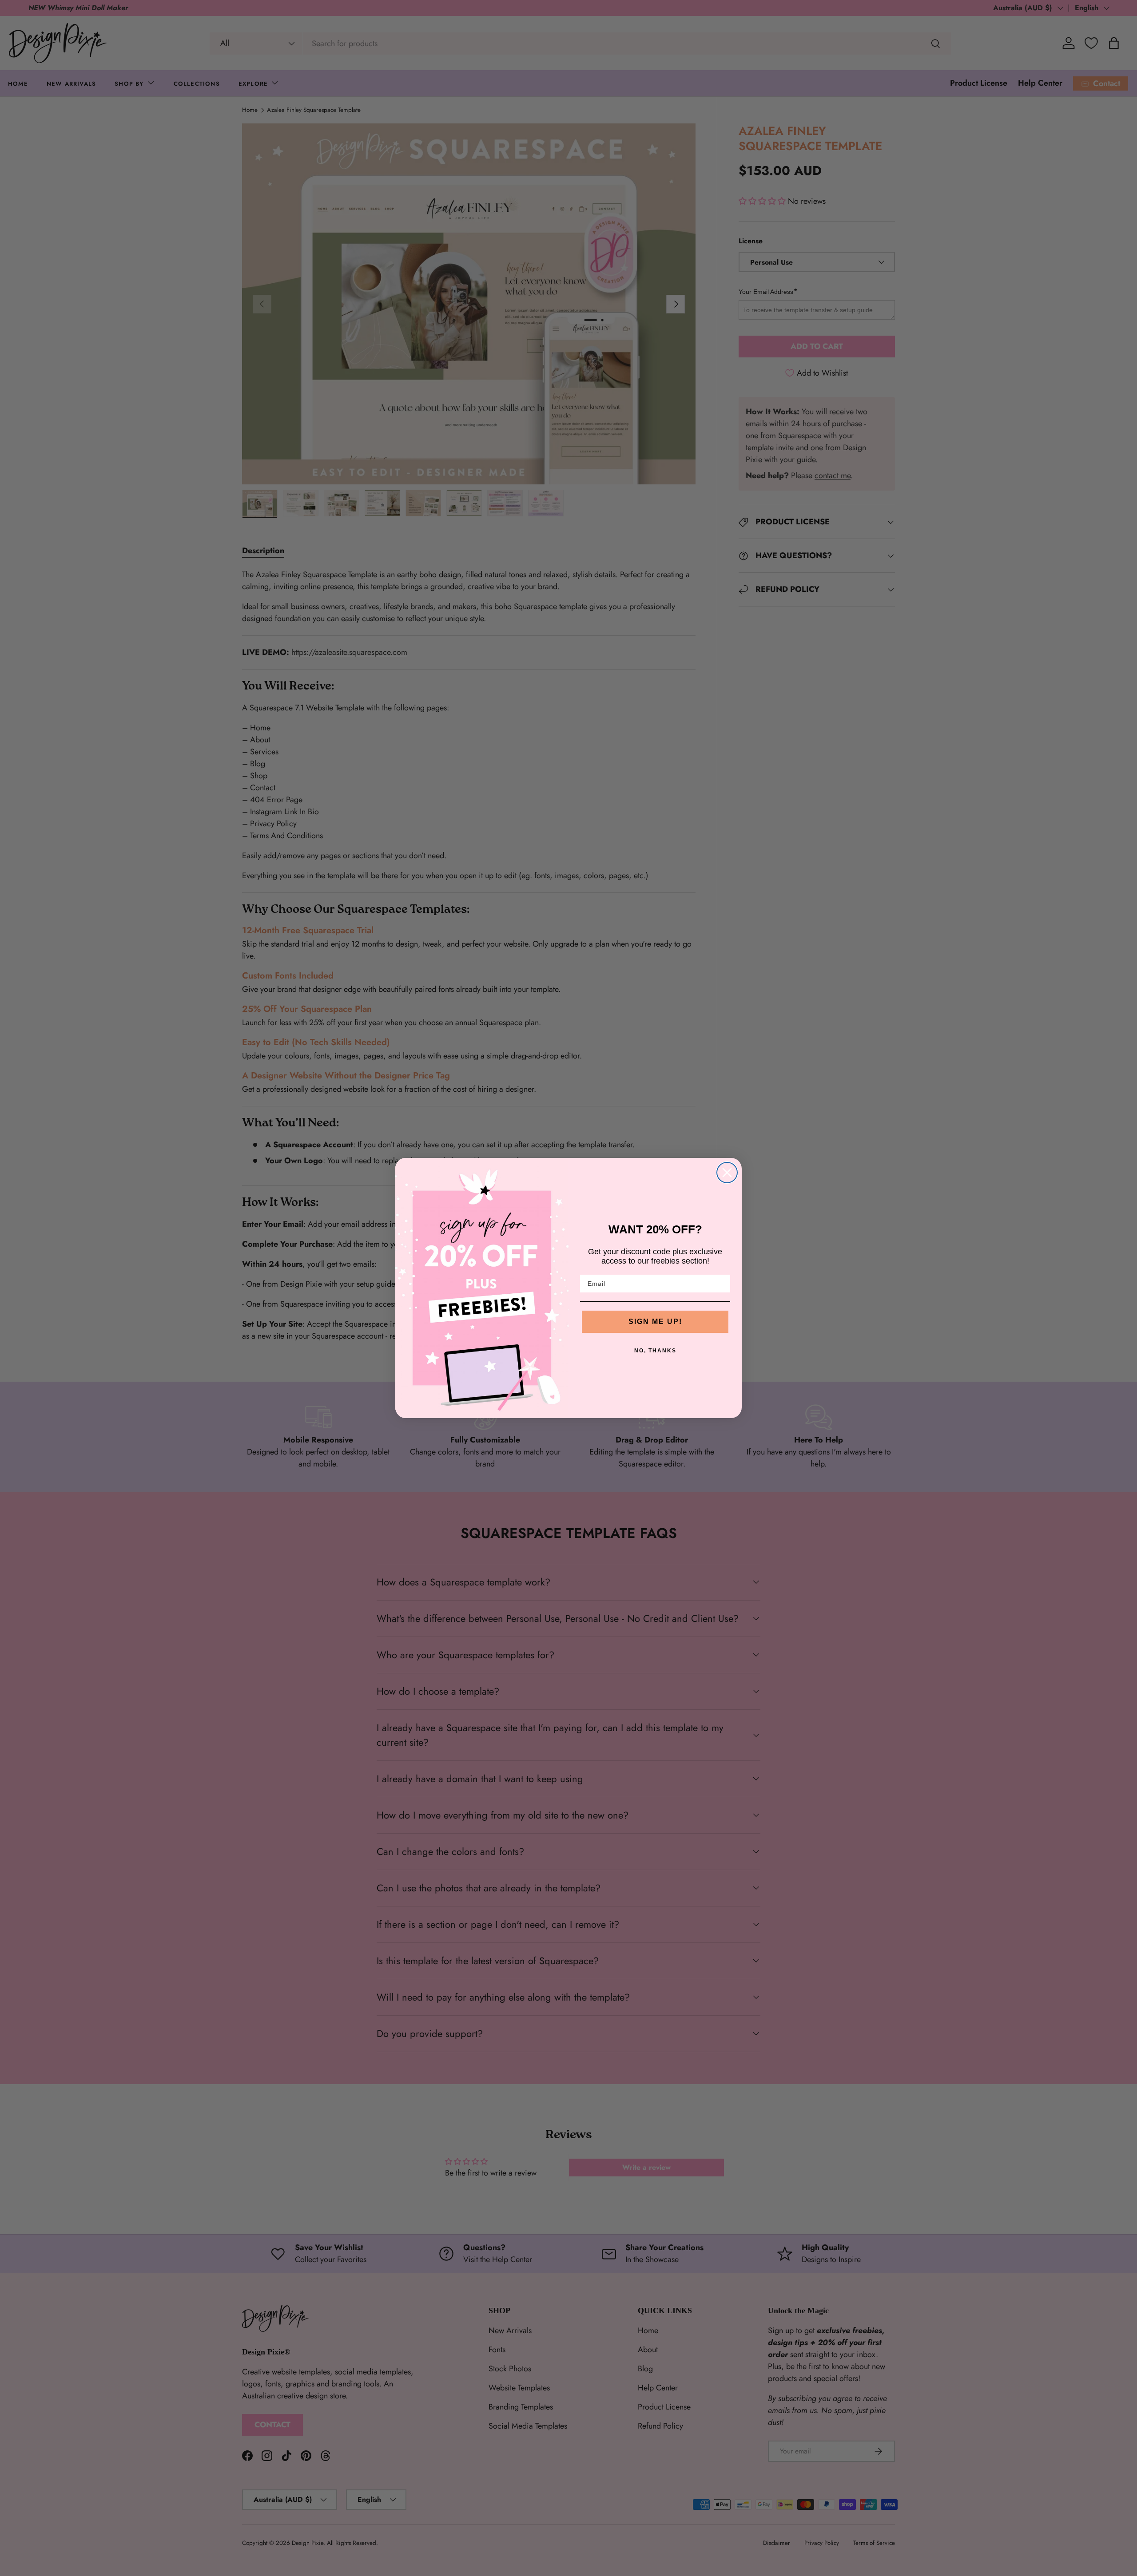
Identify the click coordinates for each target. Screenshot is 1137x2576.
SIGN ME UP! (655, 1322)
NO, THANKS (655, 1351)
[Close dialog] (727, 1173)
